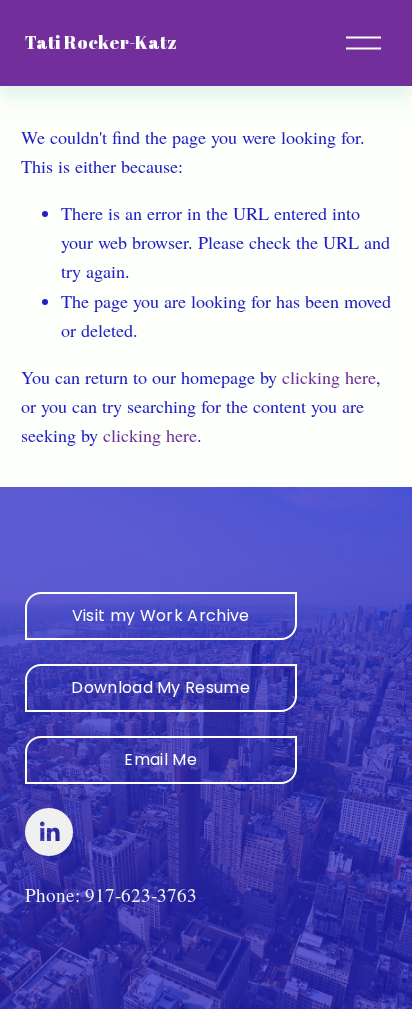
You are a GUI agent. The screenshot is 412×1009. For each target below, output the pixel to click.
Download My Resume (160, 687)
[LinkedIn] (49, 832)
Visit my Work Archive (161, 615)
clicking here (329, 377)
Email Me (160, 759)
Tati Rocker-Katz (101, 42)
